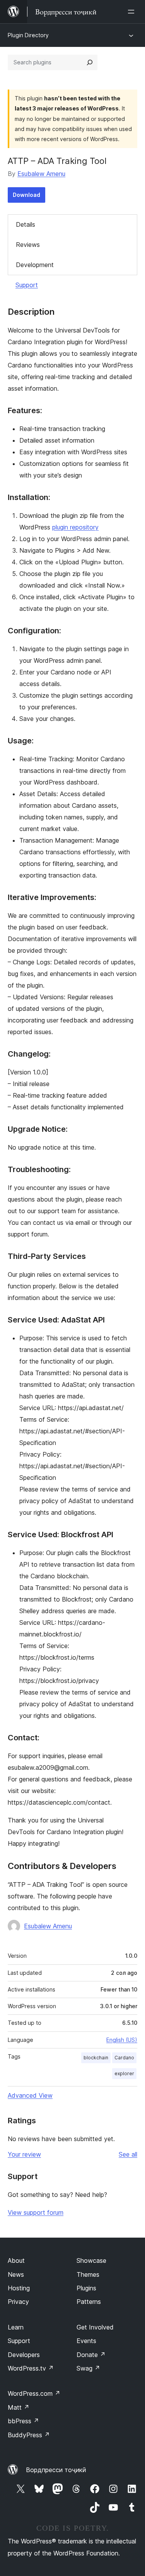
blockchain (96, 2058)
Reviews (28, 245)
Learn (16, 2327)
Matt (19, 2407)
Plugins (86, 2288)
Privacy (18, 2302)
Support (27, 285)
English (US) (122, 2040)
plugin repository (75, 527)
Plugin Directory (28, 35)
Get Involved (95, 2327)
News (16, 2274)
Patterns (89, 2302)
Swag (88, 2368)
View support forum (36, 2212)
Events (86, 2341)
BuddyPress (29, 2435)
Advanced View (30, 2095)
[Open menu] (133, 12)
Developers (24, 2355)
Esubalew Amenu (41, 174)
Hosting (19, 2288)
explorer (124, 2073)
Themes (88, 2274)
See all (128, 2154)
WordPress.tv (31, 2368)
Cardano (124, 2058)
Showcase (91, 2260)
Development (35, 265)
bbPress (23, 2421)
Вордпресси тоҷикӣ (56, 2470)
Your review (24, 2154)
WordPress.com (34, 2393)
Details (26, 224)
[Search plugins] (90, 62)
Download (26, 195)
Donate (91, 2355)
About (16, 2260)
